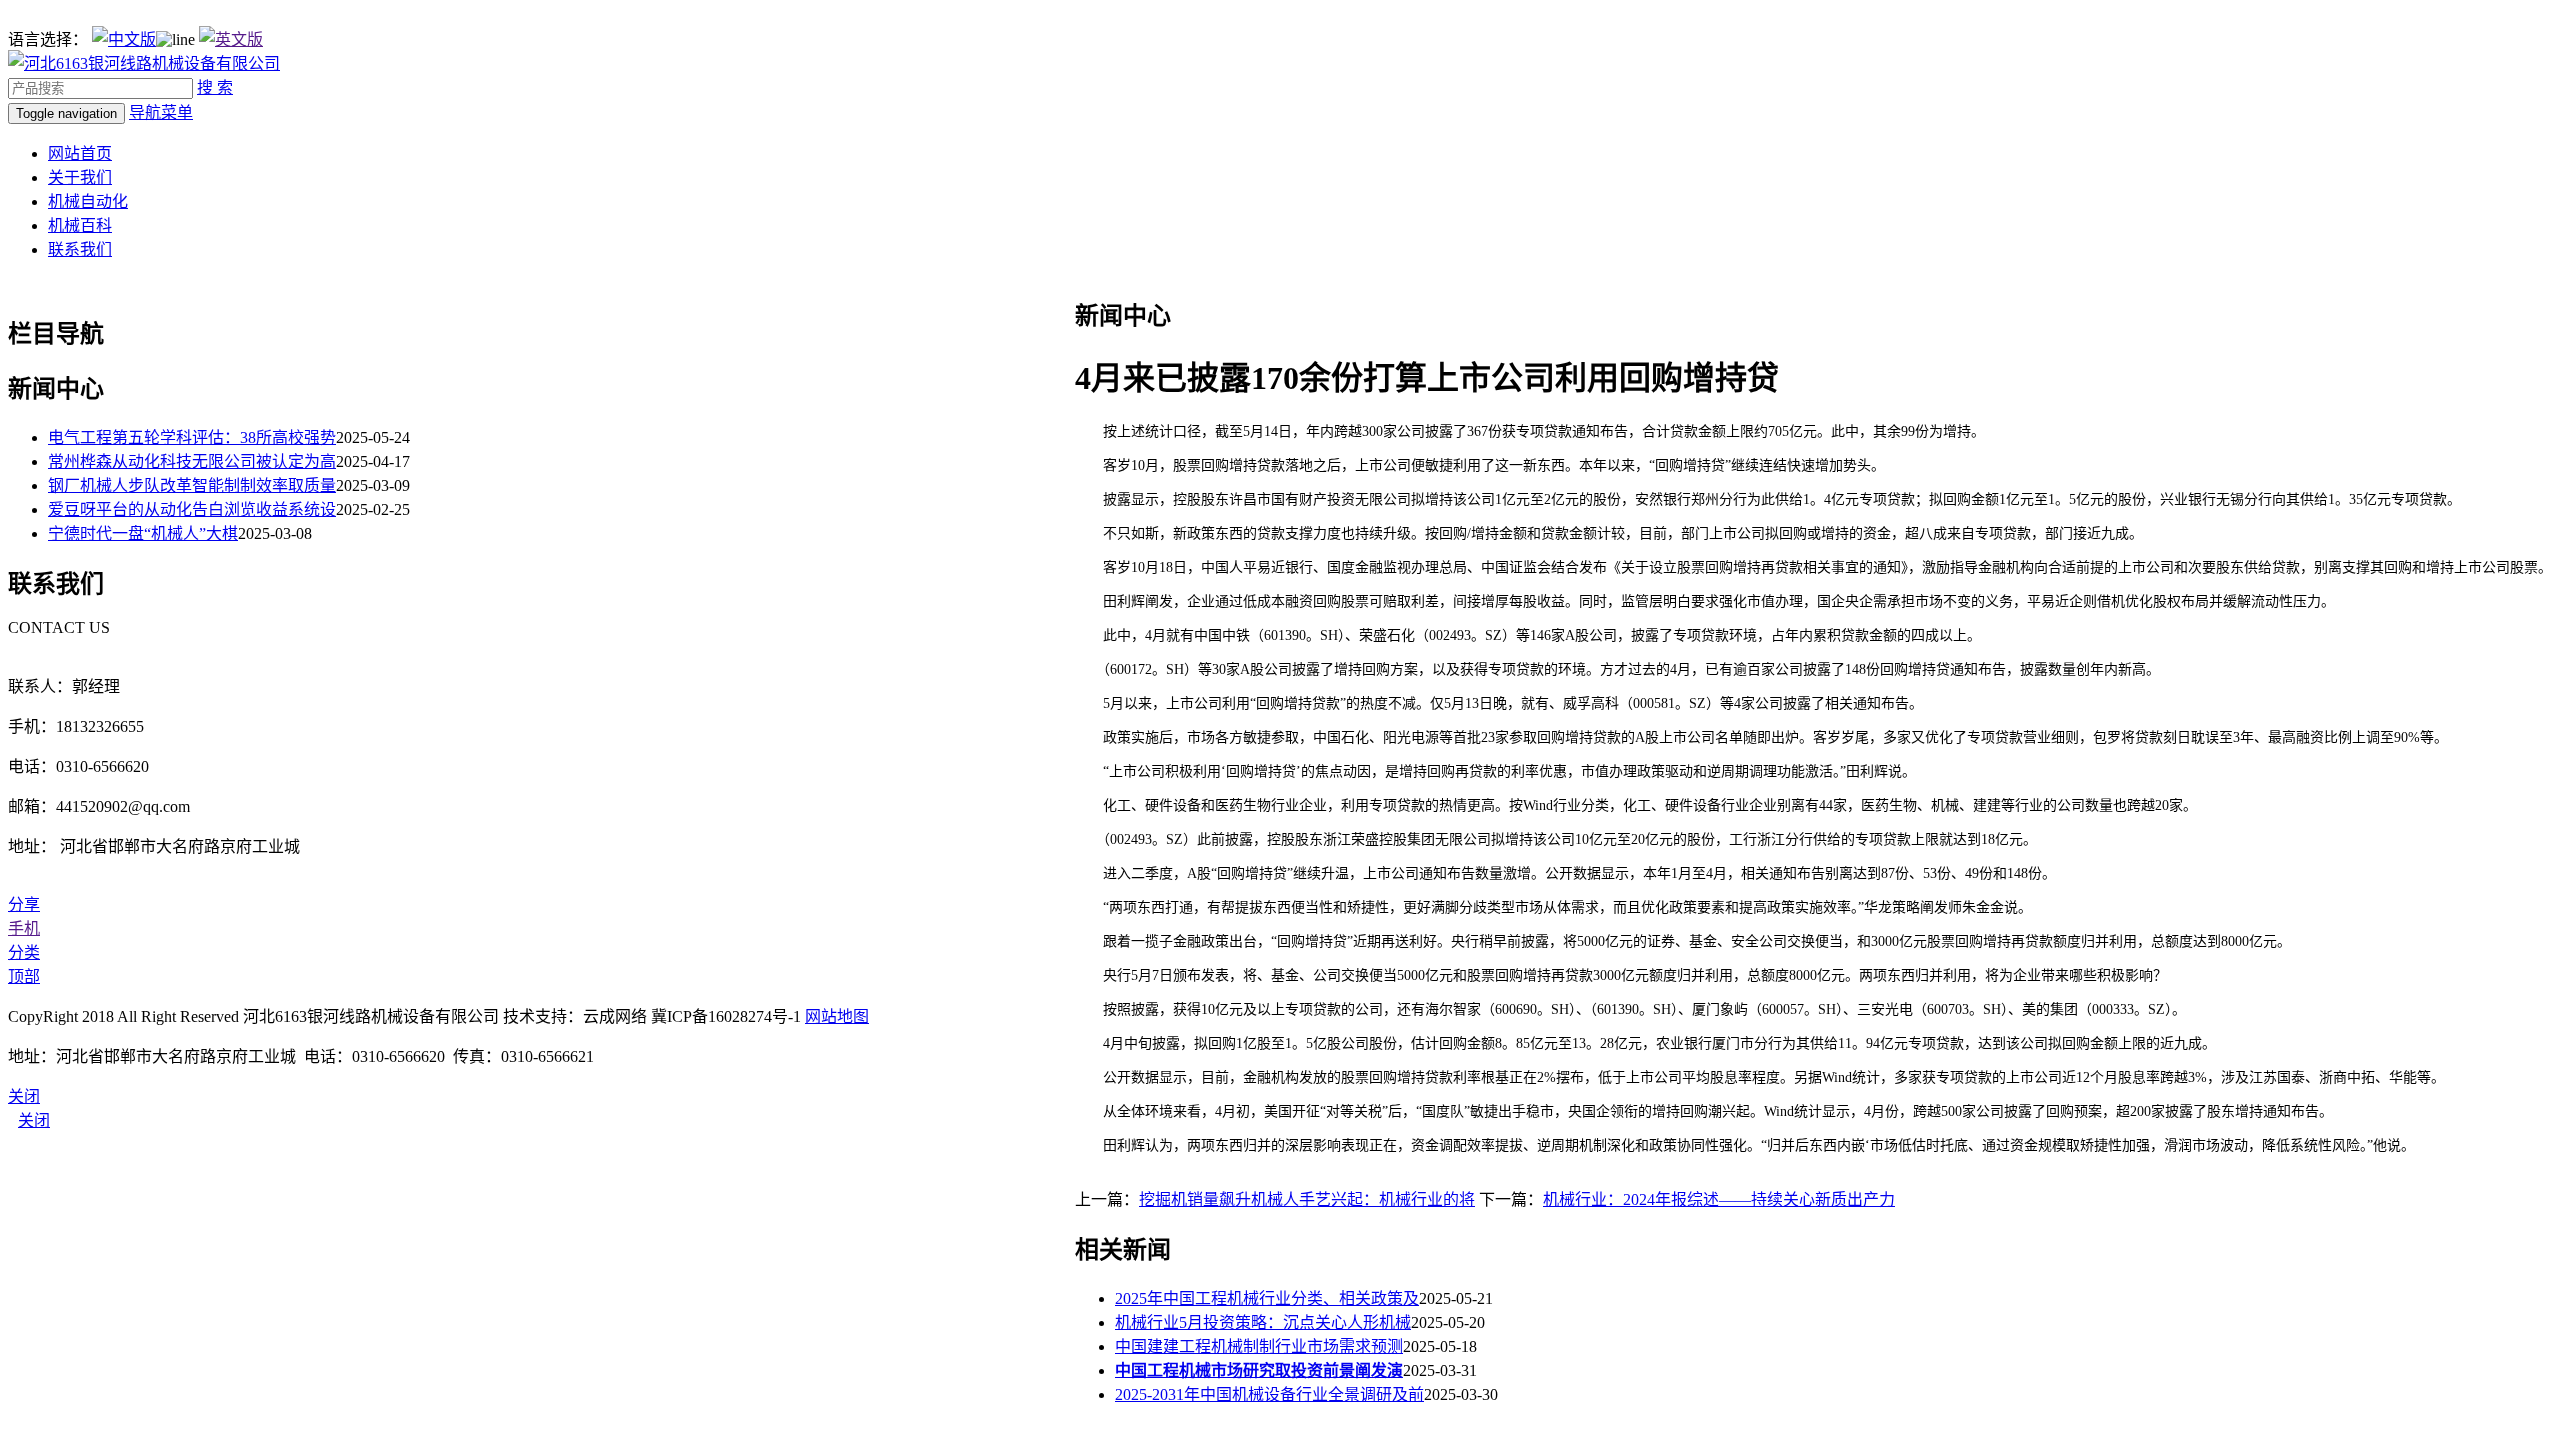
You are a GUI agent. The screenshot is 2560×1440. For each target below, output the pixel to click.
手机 (24, 928)
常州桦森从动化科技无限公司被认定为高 (192, 461)
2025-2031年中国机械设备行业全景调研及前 (1269, 1394)
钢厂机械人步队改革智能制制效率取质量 (192, 485)
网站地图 (837, 1016)
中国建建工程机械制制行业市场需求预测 (1259, 1346)
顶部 (24, 976)
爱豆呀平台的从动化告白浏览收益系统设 (192, 509)
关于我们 (80, 177)
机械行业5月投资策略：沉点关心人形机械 (1263, 1322)
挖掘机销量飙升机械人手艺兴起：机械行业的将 (1307, 1199)
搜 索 (215, 87)
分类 (24, 952)
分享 (24, 904)
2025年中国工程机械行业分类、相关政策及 (1267, 1298)
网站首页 (80, 153)
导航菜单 (161, 112)
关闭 (34, 1120)
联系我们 (80, 249)
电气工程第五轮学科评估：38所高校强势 (192, 437)
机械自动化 (88, 201)
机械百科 (80, 225)
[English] (231, 39)
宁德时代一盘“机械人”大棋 (143, 533)
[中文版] (124, 39)
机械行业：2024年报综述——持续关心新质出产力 (1719, 1199)
